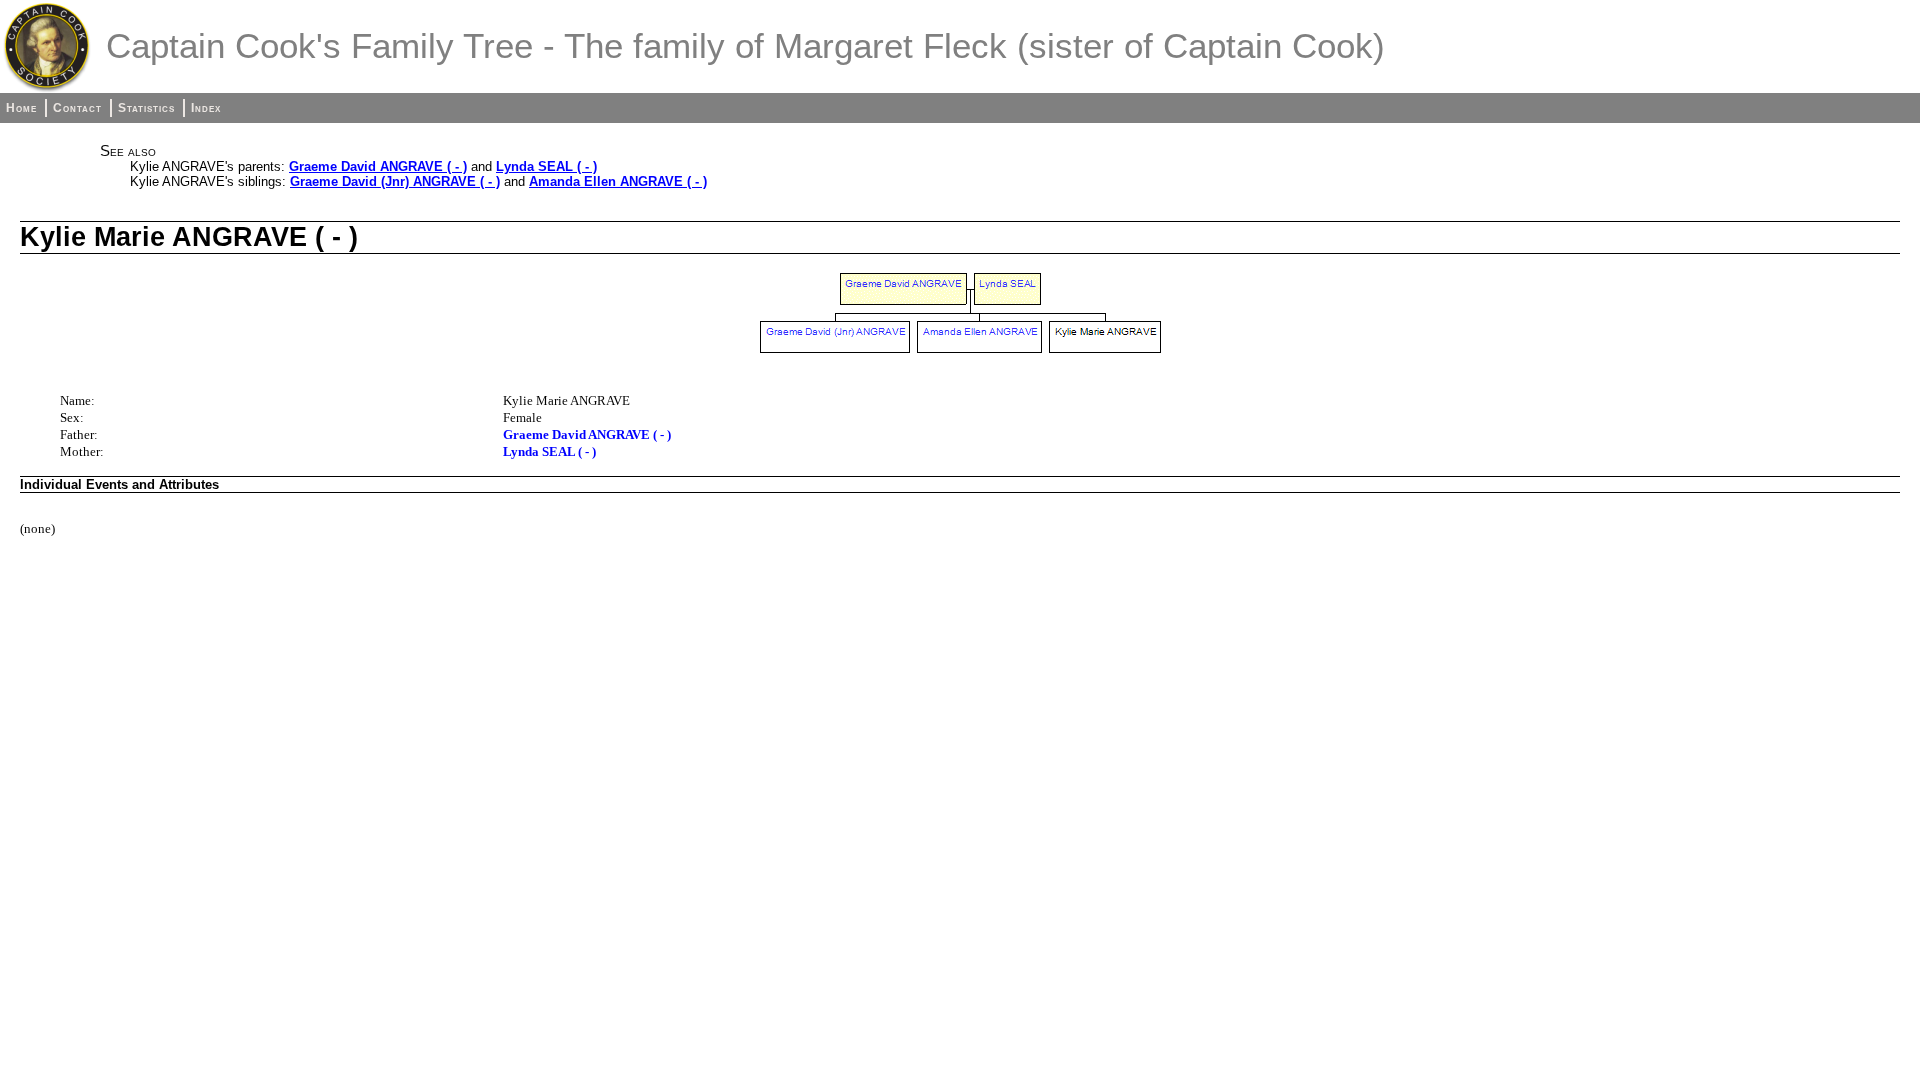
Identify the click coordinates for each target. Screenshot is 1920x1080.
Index (206, 108)
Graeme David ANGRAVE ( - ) (378, 166)
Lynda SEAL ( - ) (546, 166)
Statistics (146, 108)
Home (21, 108)
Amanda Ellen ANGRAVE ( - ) (618, 181)
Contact (77, 108)
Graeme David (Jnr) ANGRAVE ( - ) (395, 181)
